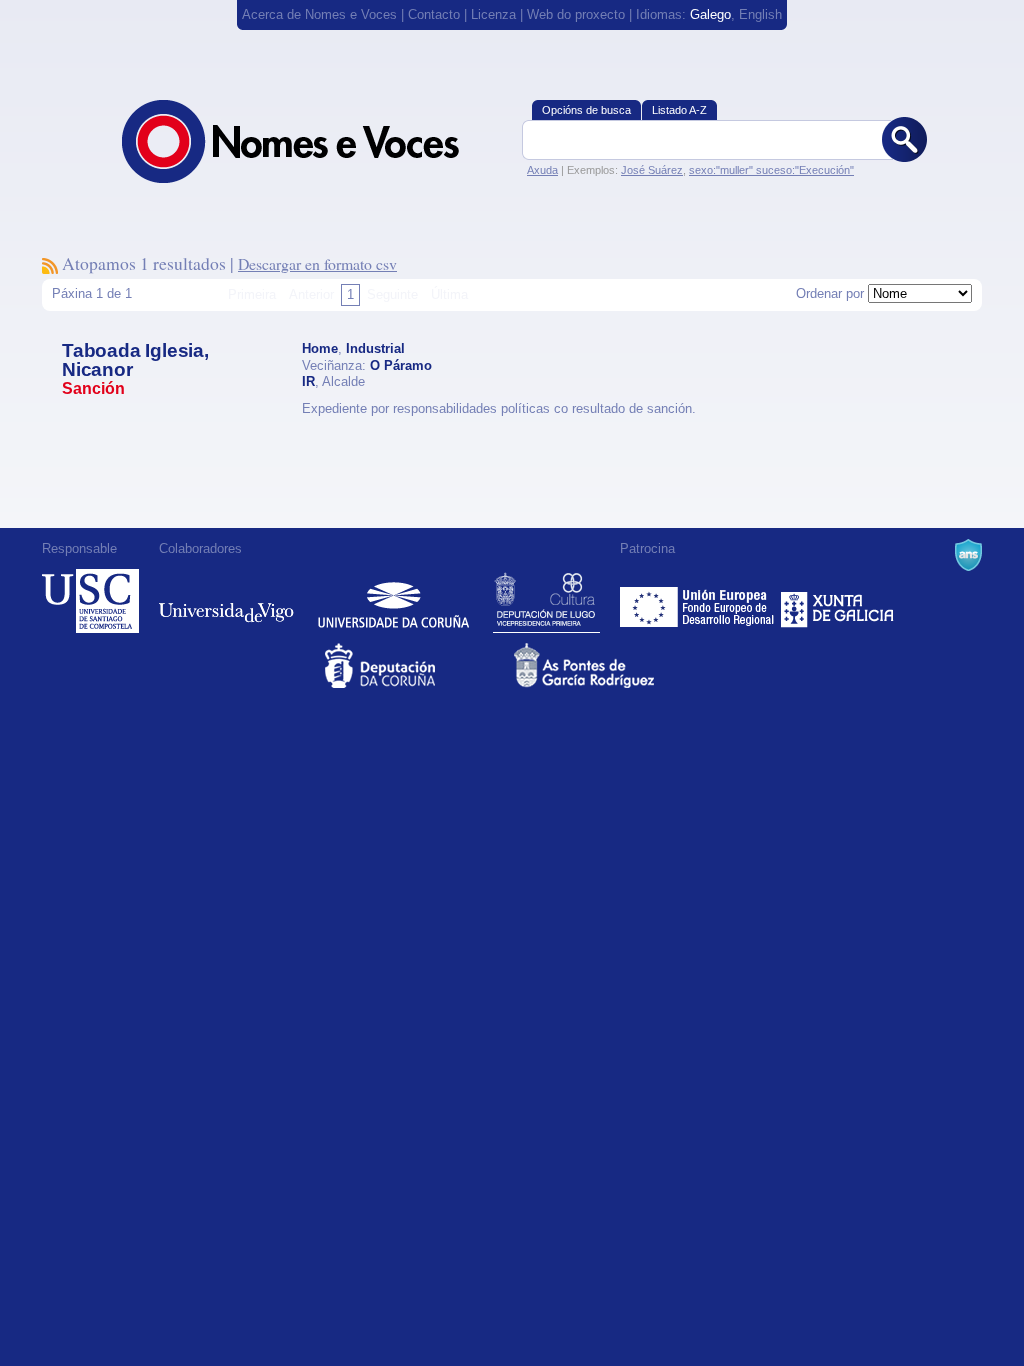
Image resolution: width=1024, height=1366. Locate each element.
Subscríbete (50, 266)
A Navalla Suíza (968, 555)
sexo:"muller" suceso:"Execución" (771, 170)
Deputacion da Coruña (417, 665)
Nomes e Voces (312, 141)
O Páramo (401, 365)
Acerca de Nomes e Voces (319, 14)
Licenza (493, 14)
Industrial (375, 348)
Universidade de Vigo (226, 601)
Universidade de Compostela (90, 601)
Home (320, 348)
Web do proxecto (576, 14)
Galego (710, 14)
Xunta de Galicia (837, 601)
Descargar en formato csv (317, 263)
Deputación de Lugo (546, 601)
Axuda (542, 170)
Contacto (434, 14)
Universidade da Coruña (393, 601)
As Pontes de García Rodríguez (606, 665)
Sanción (93, 388)
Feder (698, 601)
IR (308, 381)
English (760, 14)
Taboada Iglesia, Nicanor (135, 360)
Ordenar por (830, 293)
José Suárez (652, 170)
